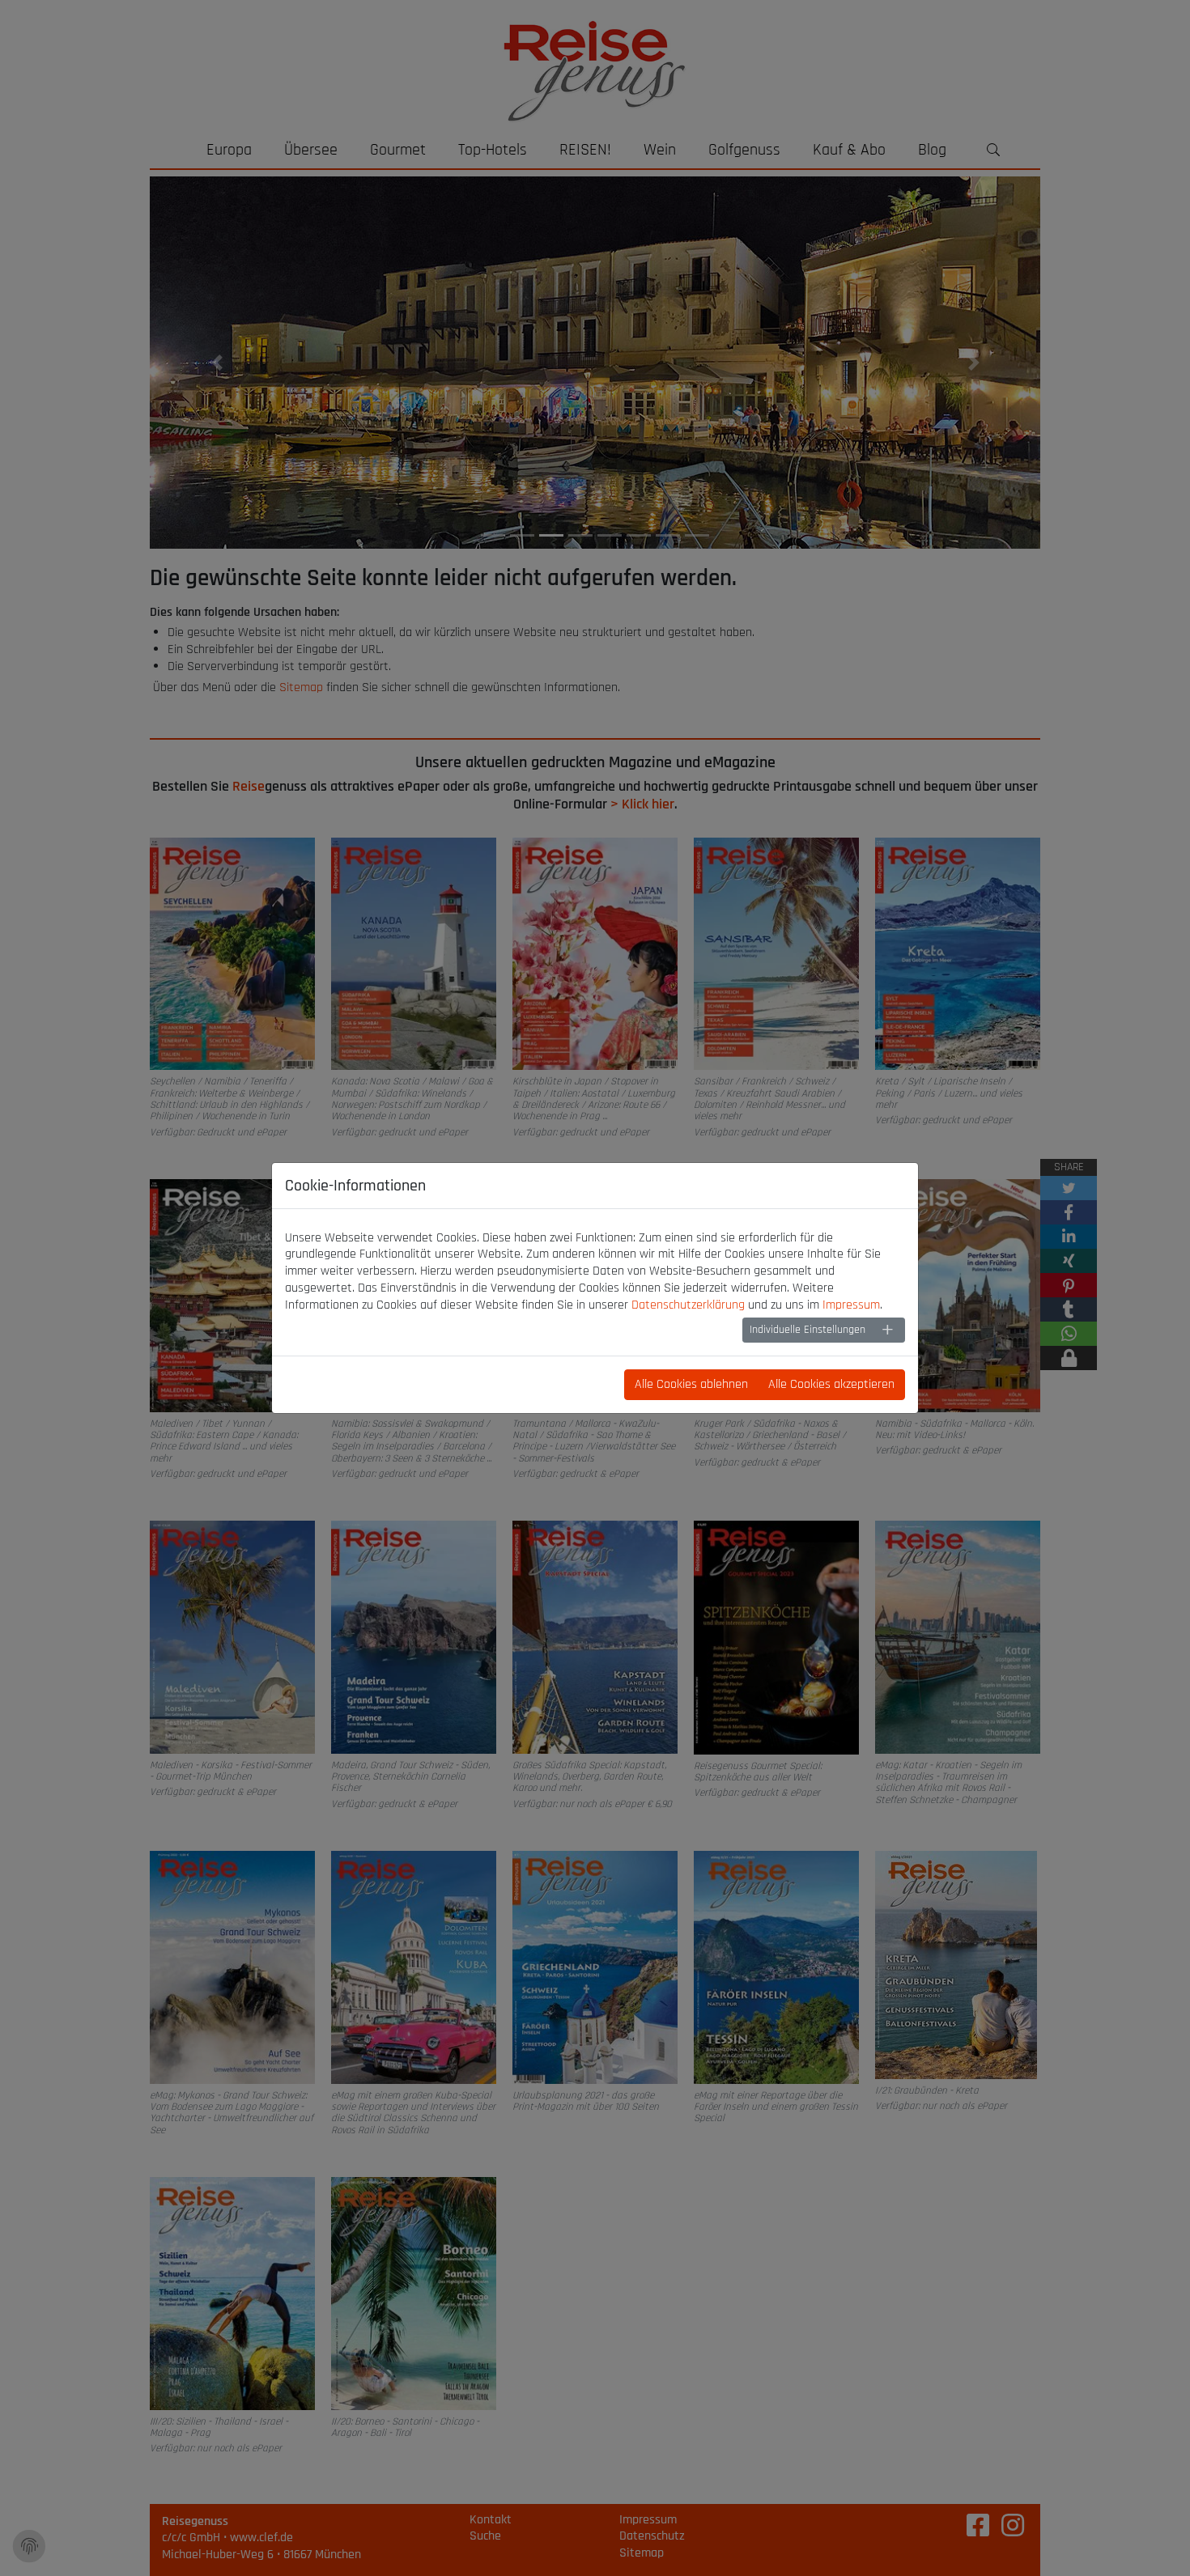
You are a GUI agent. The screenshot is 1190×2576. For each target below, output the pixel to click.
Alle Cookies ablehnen (691, 1384)
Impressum (851, 1305)
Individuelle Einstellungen (807, 1330)
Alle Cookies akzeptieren (831, 1384)
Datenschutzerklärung (688, 1305)
